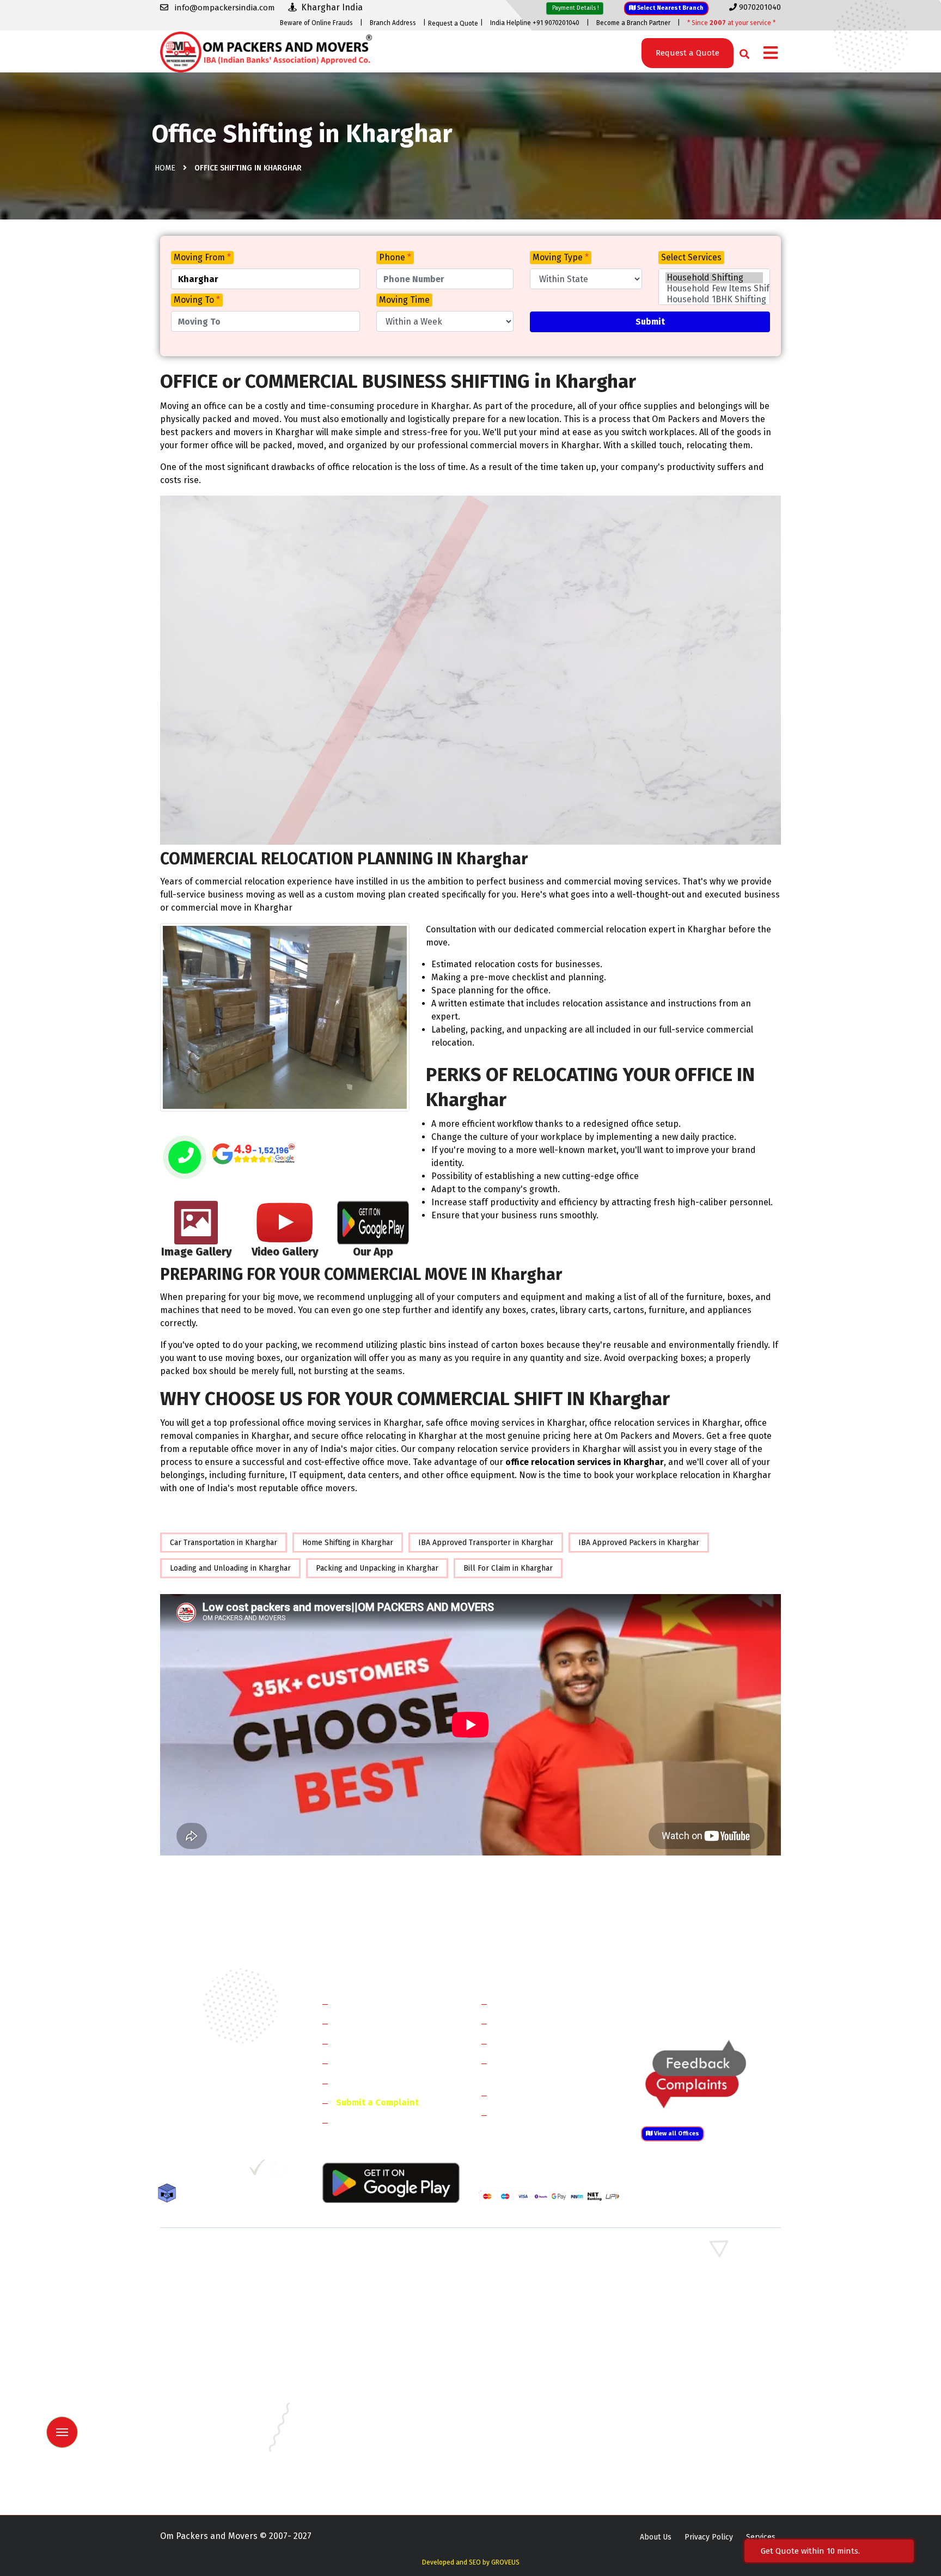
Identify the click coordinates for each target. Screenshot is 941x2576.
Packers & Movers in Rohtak (687, 2255)
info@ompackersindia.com (723, 2004)
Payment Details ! (575, 8)
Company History (370, 2003)
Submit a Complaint (377, 2102)
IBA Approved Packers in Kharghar (639, 1543)
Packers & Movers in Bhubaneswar (539, 2366)
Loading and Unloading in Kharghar (230, 1568)
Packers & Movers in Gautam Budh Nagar (710, 2303)
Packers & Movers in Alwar (366, 2334)
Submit (650, 322)
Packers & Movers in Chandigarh (694, 2366)
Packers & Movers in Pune (684, 2445)
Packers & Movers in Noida (207, 2303)
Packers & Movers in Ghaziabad (533, 2303)
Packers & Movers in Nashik (368, 2445)
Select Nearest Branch (670, 8)
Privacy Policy (709, 2537)
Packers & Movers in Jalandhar (373, 2413)
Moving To (197, 300)
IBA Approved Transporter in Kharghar (486, 1543)
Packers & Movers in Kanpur (528, 2413)
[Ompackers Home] (266, 51)
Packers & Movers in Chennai (210, 2382)
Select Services (691, 257)
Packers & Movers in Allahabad (533, 2350)
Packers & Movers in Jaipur (207, 2413)
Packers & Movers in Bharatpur (533, 2334)
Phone (395, 257)
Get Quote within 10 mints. (812, 2551)
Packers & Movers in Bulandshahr (219, 2319)
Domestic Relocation (536, 2003)
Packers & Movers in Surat (525, 2461)
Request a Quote (453, 23)
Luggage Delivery (549, 2095)
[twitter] (189, 2171)
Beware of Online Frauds (316, 23)
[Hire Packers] (170, 2195)
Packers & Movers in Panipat (688, 2271)
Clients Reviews (367, 2043)
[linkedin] (213, 2171)
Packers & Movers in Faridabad (213, 2255)
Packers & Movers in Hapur (526, 2319)
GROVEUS (505, 2562)
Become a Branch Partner (633, 23)
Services (761, 2537)
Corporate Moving (531, 2023)
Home (165, 168)
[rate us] (253, 1154)
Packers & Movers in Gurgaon (371, 2255)
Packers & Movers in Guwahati (691, 2382)
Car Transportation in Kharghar (224, 1543)
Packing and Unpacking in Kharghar (377, 1568)
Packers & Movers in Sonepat (211, 2271)
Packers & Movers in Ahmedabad (217, 2350)
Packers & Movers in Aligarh (369, 2350)
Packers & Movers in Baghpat (371, 2319)
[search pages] (741, 51)
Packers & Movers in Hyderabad (375, 2398)
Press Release (364, 2122)
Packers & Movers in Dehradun (373, 2382)
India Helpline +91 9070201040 (535, 23)
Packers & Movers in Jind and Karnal (701, 2287)
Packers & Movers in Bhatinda (212, 2366)
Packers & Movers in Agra (683, 2334)
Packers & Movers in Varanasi (211, 2477)
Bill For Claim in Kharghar (508, 1568)
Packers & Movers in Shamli (687, 2319)
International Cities (534, 2114)
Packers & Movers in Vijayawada (375, 2477)
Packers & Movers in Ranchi (208, 2461)
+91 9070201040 (223, 2113)
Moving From (202, 257)
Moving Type (561, 257)
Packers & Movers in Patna (525, 2445)
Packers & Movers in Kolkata (688, 2413)
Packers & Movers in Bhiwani (369, 2287)
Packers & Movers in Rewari (368, 2271)
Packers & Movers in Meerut (369, 2303)
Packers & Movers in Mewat (527, 2255)
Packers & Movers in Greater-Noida (540, 2382)
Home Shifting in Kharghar (348, 1543)
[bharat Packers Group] (281, 2171)
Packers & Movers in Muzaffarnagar (222, 2334)
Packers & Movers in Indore (527, 2398)
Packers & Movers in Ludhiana (372, 2429)
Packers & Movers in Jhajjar (526, 2271)
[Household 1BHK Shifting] (714, 300)
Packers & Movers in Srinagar (371, 2461)
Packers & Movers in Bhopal (369, 2366)
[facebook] (168, 2171)
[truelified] (258, 2171)
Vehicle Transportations (543, 2043)
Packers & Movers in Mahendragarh (540, 2287)
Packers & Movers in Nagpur (210, 2445)
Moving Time (404, 300)
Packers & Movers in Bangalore (693, 2350)
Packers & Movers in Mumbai (689, 2429)
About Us (656, 2537)
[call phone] (185, 1158)
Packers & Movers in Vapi (682, 2461)
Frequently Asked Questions (392, 2063)
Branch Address (393, 23)
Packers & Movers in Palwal (208, 2287)
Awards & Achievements (384, 2023)
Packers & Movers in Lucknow (212, 2429)
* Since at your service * (731, 23)
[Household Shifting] (714, 278)
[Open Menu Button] (771, 54)
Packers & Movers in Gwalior (210, 2398)
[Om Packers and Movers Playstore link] (391, 2182)
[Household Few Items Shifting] (714, 289)
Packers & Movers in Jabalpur (690, 2398)
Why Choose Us (366, 2083)
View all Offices (676, 2134)
